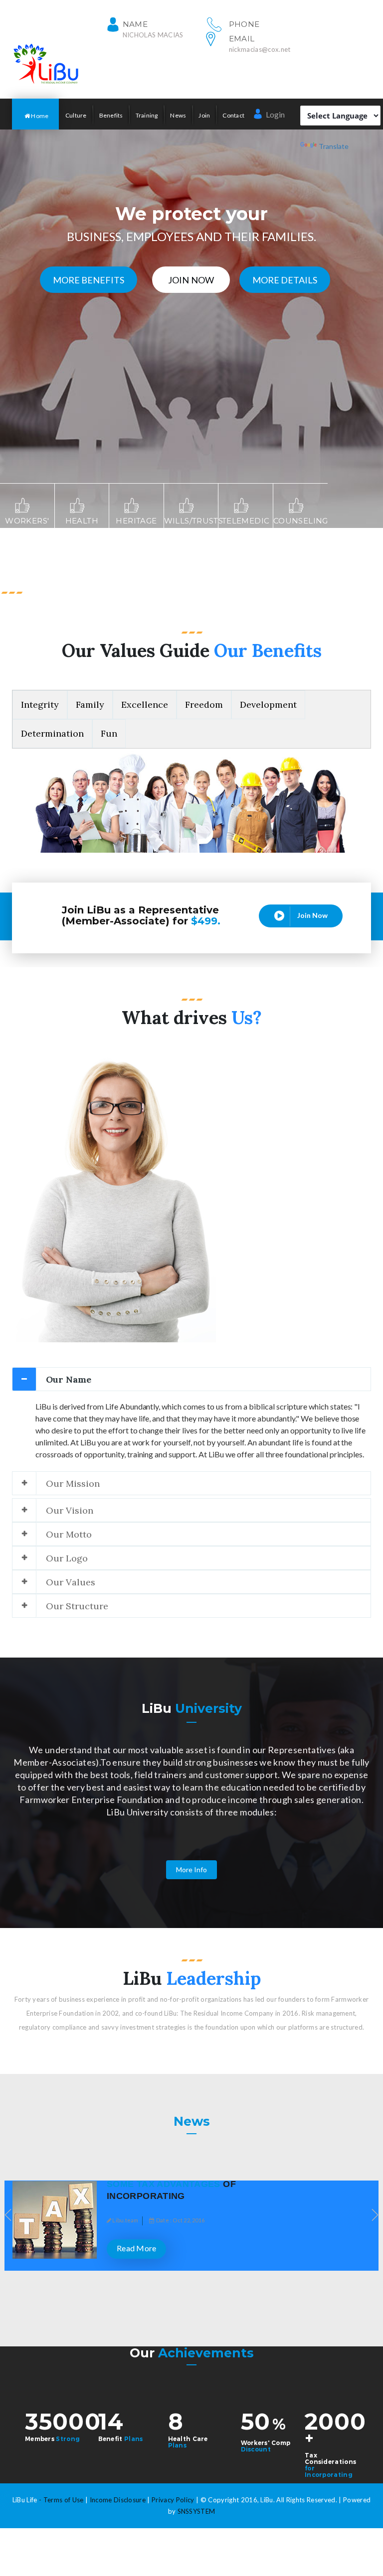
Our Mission (73, 1483)
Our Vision (70, 1510)
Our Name (69, 1379)
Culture (76, 115)
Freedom (204, 705)
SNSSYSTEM (196, 2511)
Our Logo (67, 1558)
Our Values (71, 1582)
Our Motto (69, 1534)
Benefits (111, 115)
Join (204, 115)
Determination (52, 733)
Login (275, 114)
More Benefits (89, 280)
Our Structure (77, 1606)
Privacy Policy (173, 2500)
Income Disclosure (118, 2500)
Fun (109, 733)
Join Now (191, 280)
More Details (285, 280)
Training (147, 115)
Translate (334, 146)
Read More (306, 2248)
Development (268, 705)
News (178, 115)
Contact (233, 115)
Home (39, 116)
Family (90, 705)
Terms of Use (64, 2500)
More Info (191, 1869)
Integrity (40, 705)
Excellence (145, 705)
